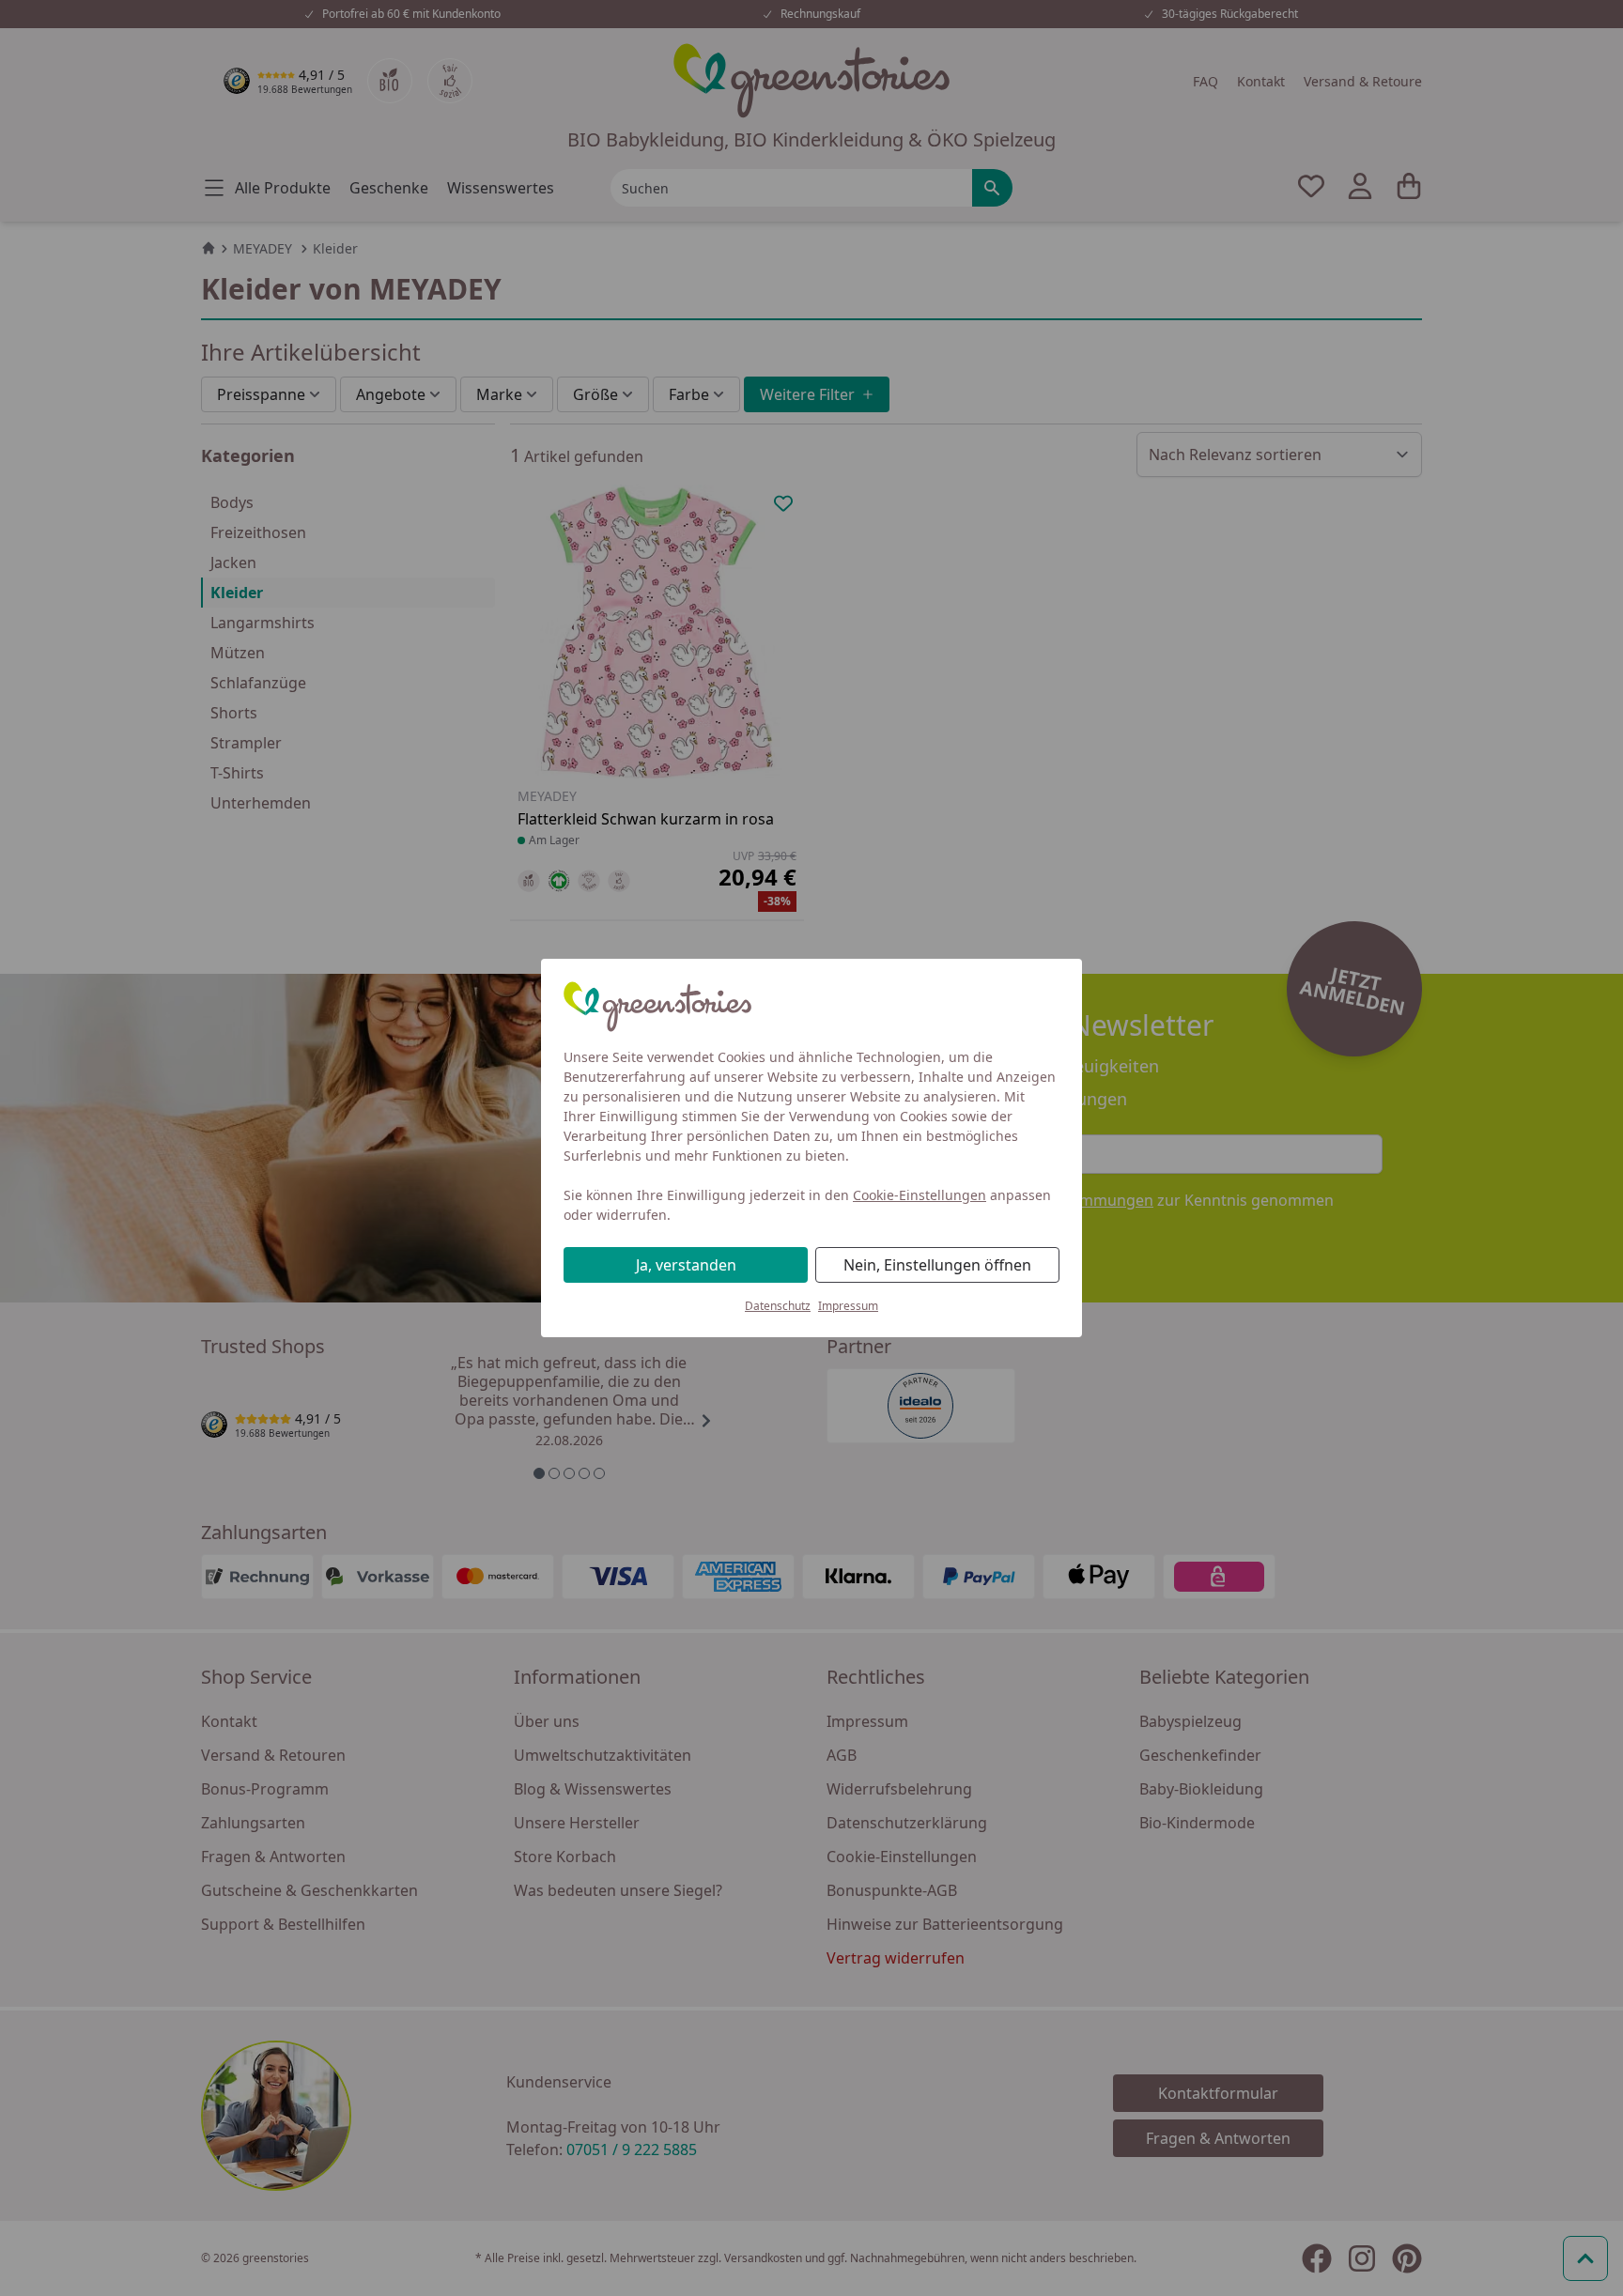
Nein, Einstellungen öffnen (937, 1265)
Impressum (848, 1306)
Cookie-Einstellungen (920, 1195)
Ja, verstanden (686, 1265)
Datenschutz (778, 1306)
